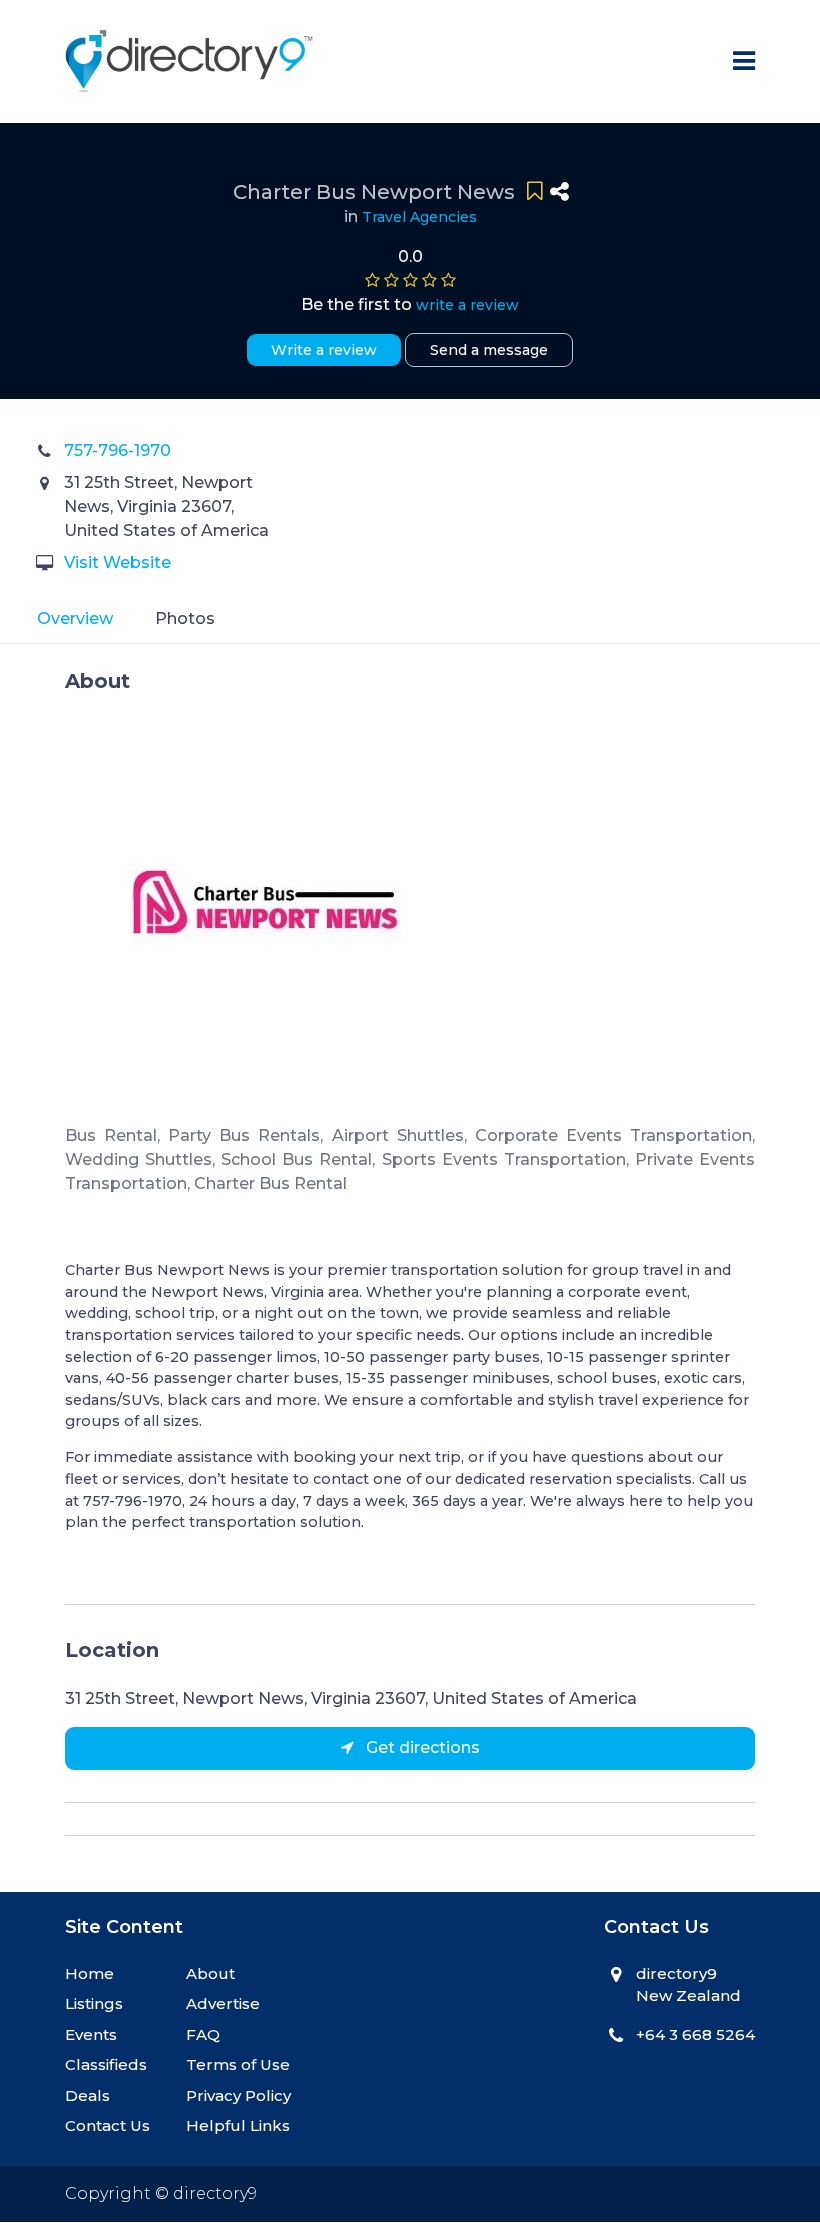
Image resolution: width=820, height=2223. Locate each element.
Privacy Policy (238, 2095)
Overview (75, 618)
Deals (87, 2095)
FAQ (203, 2034)
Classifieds (106, 2064)
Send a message (489, 350)
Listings (94, 2003)
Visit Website (117, 562)
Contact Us (107, 2125)
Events (91, 2034)
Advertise (223, 2003)
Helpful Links (238, 2125)
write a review (467, 305)
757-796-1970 (117, 450)
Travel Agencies (419, 217)
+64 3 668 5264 (695, 2034)
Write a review (324, 350)
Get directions (421, 1747)
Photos (185, 618)
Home (89, 1973)
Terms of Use (238, 2064)
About (210, 1973)
